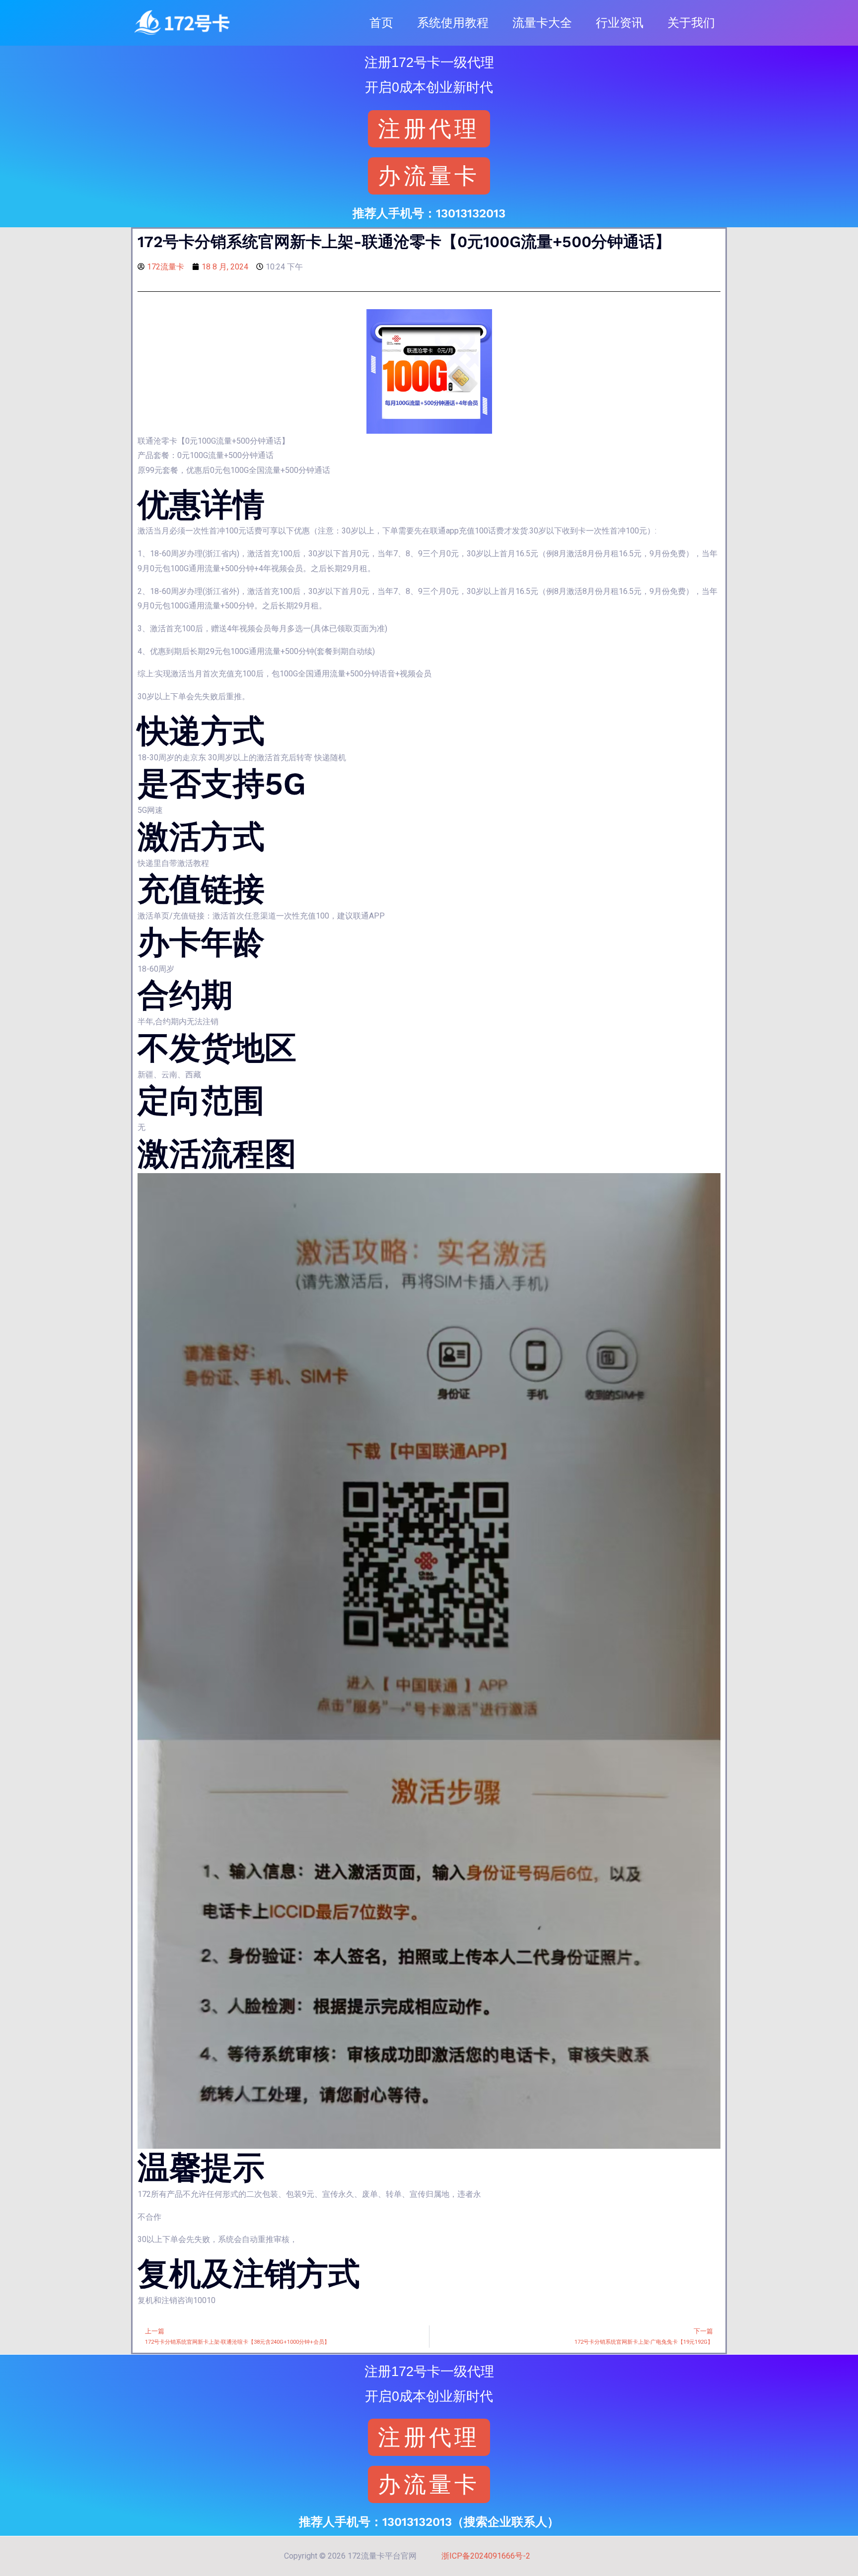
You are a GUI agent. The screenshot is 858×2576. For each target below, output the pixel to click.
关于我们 (691, 23)
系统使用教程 (453, 23)
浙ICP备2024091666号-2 (486, 2556)
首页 (381, 23)
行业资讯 (620, 23)
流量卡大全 (542, 23)
